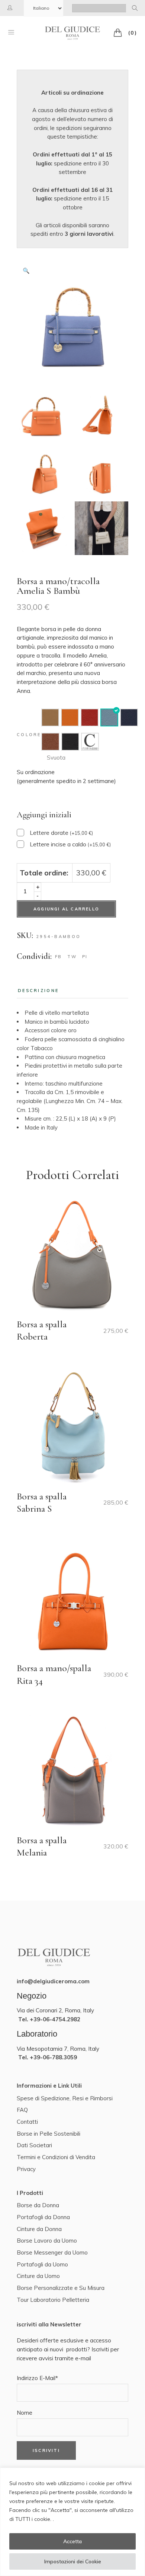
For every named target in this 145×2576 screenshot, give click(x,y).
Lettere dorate (61, 833)
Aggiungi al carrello (66, 909)
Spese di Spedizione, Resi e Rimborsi (65, 2098)
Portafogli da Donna (43, 2217)
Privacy (26, 2169)
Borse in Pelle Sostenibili (49, 2134)
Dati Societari (34, 2145)
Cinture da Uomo (38, 2276)
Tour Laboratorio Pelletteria (53, 2300)
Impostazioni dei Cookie (73, 2561)
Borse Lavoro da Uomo (47, 2241)
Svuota (56, 758)
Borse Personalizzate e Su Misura (61, 2288)
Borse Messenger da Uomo (52, 2252)
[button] (26, 271)
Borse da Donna (38, 2205)
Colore (29, 735)
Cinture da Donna (39, 2229)
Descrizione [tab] (38, 991)
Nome (25, 2413)
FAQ (22, 2110)
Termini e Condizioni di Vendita (56, 2157)
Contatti (27, 2122)
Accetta (72, 2541)
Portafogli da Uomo (42, 2264)
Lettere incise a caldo (70, 844)
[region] (72, 2522)
